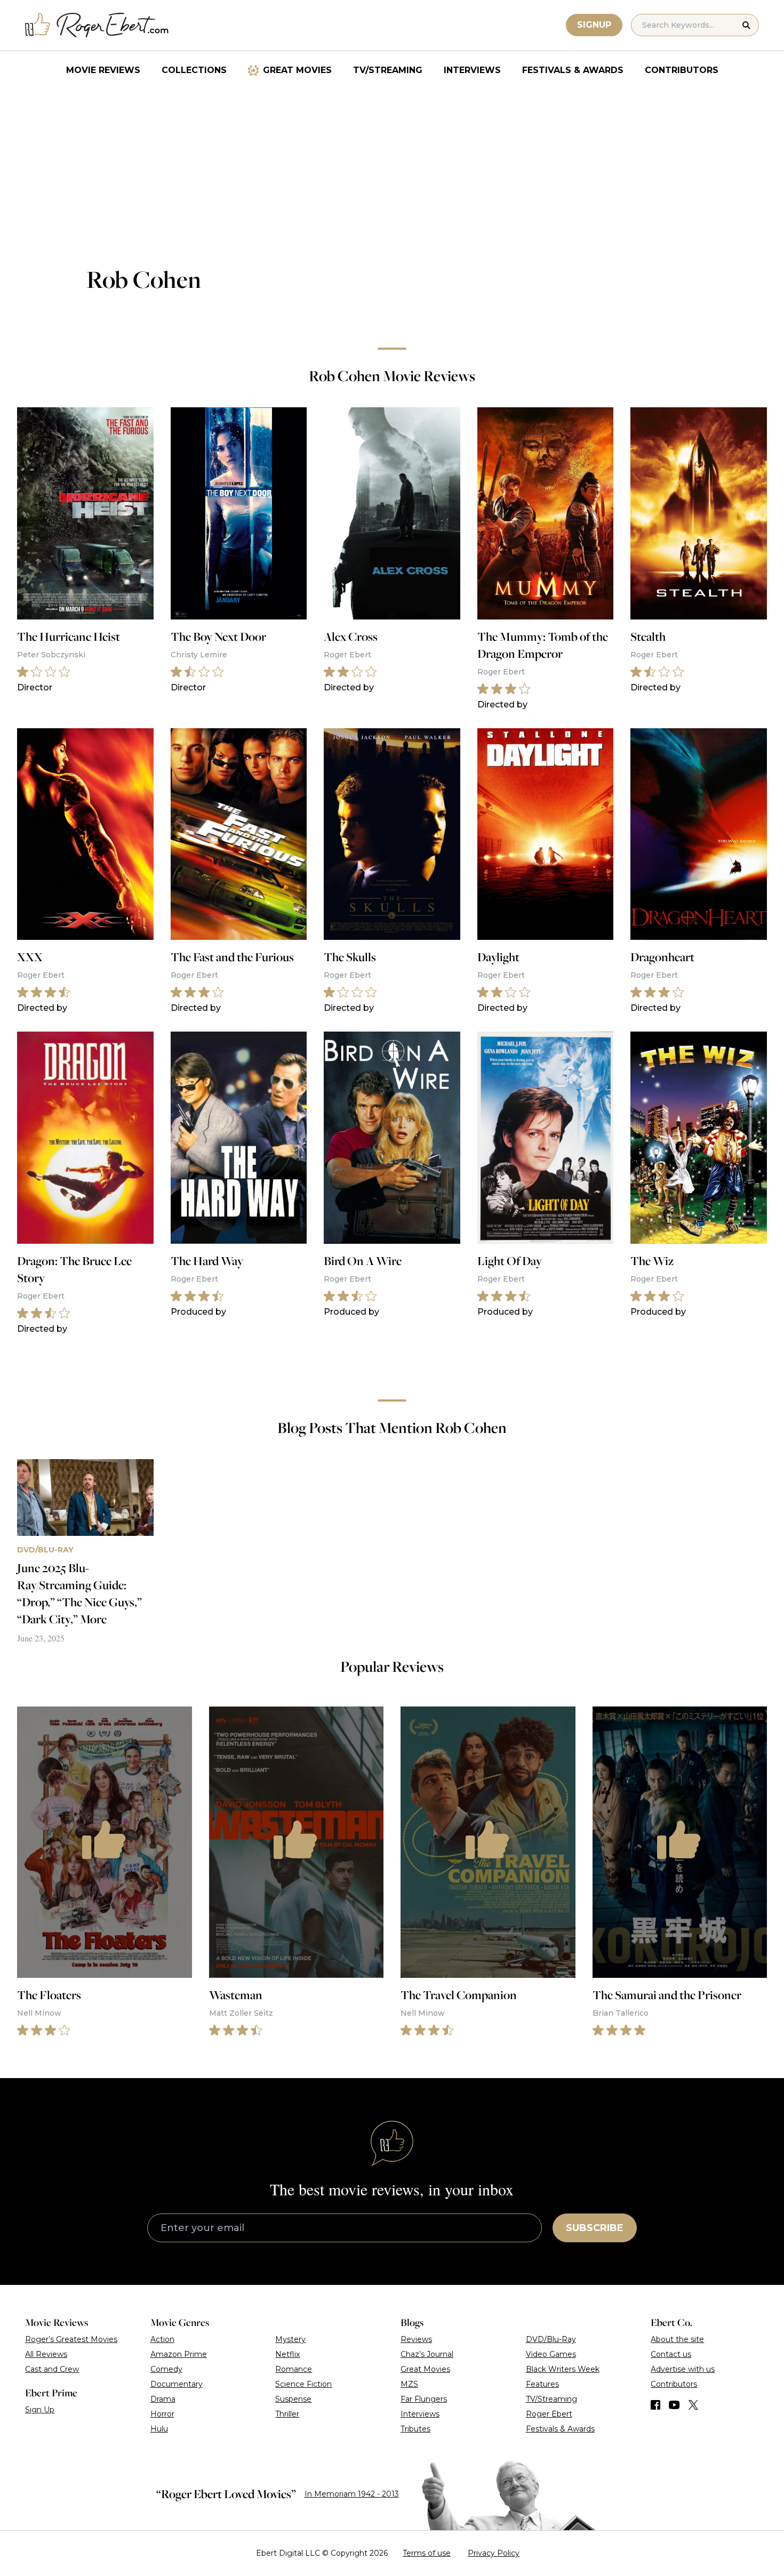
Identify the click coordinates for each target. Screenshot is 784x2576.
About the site (677, 2339)
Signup (594, 25)
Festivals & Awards (573, 70)
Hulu (159, 2429)
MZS (409, 2384)
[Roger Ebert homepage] (97, 25)
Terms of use (427, 2553)
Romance (294, 2369)
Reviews (416, 2339)
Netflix (287, 2354)
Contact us (671, 2354)
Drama (163, 2399)
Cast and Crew (52, 2369)
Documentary (177, 2384)
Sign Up (40, 2410)
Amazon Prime (179, 2354)
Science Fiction (303, 2384)
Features (542, 2384)
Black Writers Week (563, 2369)
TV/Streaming (388, 70)
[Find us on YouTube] (674, 2405)
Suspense (293, 2399)
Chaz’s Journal (427, 2354)
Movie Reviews (103, 70)
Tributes (415, 2429)
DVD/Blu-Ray (551, 2339)
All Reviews (46, 2354)
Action (162, 2339)
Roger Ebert (549, 2414)
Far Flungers (424, 2399)
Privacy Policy (494, 2553)
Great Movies (297, 70)
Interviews (472, 70)
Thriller (287, 2414)
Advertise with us (683, 2369)
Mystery (290, 2339)
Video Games (551, 2354)
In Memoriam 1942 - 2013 (352, 2494)
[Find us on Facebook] (655, 2405)
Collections (194, 70)
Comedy (166, 2369)
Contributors (682, 70)
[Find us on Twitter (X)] (693, 2405)
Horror (162, 2414)
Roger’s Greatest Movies (71, 2339)
